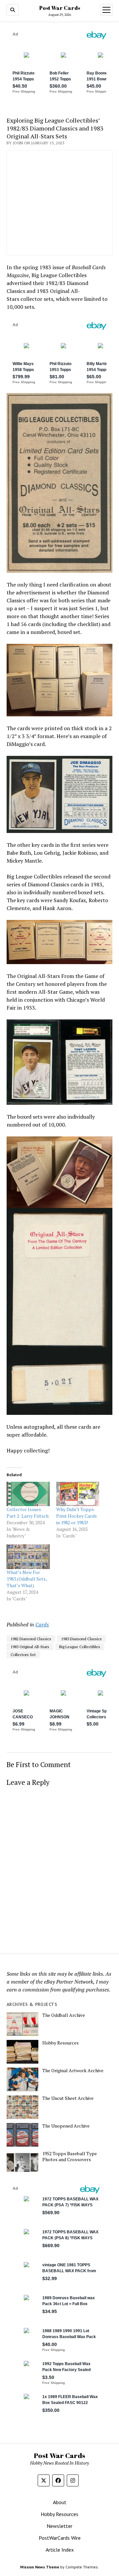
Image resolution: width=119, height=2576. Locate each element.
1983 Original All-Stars (30, 1647)
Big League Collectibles (80, 1647)
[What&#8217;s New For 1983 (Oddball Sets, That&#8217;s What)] (28, 1557)
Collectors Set (23, 1655)
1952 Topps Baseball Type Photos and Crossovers (70, 2157)
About (60, 2502)
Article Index (60, 2550)
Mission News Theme (40, 2567)
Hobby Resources (60, 2043)
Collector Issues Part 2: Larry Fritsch (28, 1513)
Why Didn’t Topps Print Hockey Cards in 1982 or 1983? (77, 1516)
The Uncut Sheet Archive (68, 2098)
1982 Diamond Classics (31, 1639)
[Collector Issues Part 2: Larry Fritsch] (28, 1494)
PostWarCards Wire (60, 2538)
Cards (42, 1624)
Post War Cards (60, 8)
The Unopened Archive (66, 2126)
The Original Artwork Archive (73, 2071)
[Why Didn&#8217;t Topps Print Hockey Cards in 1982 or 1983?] (78, 1494)
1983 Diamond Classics (81, 1639)
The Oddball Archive (64, 2015)
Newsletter (59, 2526)
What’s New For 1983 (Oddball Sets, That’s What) (27, 1579)
